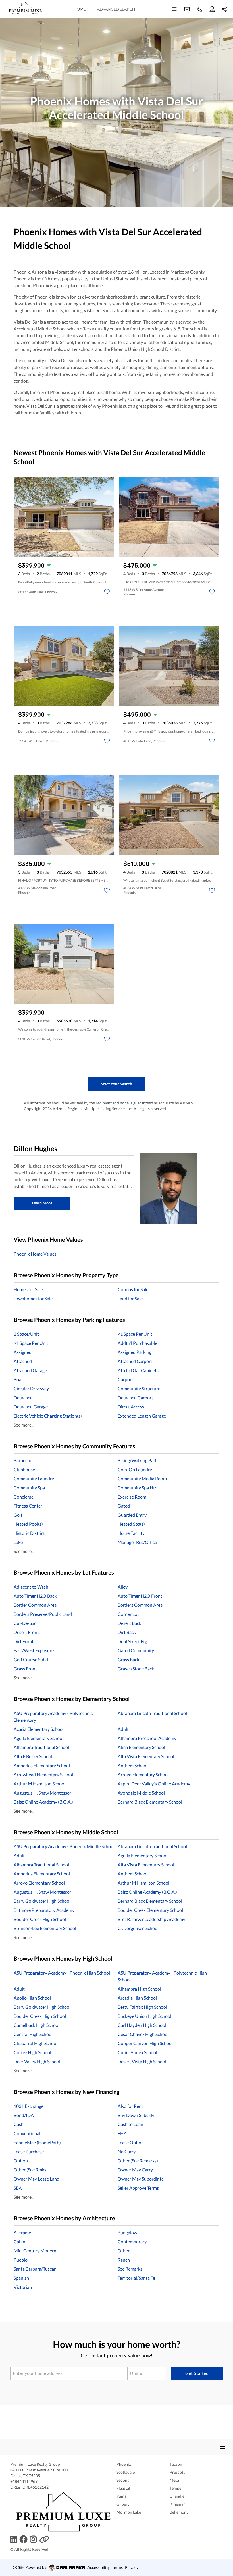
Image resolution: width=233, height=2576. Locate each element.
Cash (19, 2124)
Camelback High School (37, 2025)
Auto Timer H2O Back (35, 1596)
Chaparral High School (36, 2043)
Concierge (24, 1497)
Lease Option (131, 2142)
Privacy (132, 2567)
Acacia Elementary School (39, 1729)
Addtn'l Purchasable (137, 1343)
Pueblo (21, 2260)
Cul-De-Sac (25, 1623)
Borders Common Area (140, 1605)
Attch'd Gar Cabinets (138, 1370)
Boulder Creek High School (40, 1919)
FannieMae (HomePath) (37, 2142)
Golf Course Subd (31, 1659)
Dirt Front (24, 1641)
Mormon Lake (129, 2512)
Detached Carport (135, 1398)
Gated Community (136, 1650)
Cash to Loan (130, 2124)
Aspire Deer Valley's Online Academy (154, 1784)
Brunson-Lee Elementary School (45, 1928)
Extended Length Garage (142, 1416)
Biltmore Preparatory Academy (44, 1910)
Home (80, 9)
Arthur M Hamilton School (39, 1784)
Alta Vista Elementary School (146, 1756)
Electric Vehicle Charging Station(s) (48, 1416)
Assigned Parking (135, 1352)
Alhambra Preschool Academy (147, 1738)
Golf (18, 1515)
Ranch (124, 2260)
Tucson (176, 2464)
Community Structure (139, 1388)
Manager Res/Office (137, 1542)
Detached (23, 1398)
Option (21, 2161)
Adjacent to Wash (31, 1587)
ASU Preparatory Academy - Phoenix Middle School (64, 1846)
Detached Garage (31, 1407)
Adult (123, 1729)
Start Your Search (116, 1084)
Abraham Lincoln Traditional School (152, 1713)
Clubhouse (24, 1469)
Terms (117, 2567)
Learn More (42, 1203)
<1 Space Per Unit (135, 1334)
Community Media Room (142, 1478)
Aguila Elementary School (39, 1738)
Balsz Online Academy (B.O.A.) (43, 1802)
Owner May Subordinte (141, 2179)
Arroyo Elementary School (143, 1774)
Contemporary (132, 2242)
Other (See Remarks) (138, 2161)
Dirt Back (127, 1632)
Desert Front (26, 1632)
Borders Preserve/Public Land (43, 1614)
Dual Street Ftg (132, 1641)
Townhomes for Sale (33, 1298)
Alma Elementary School (141, 1747)
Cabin (19, 2242)
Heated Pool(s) (28, 1524)
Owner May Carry (135, 2170)
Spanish (21, 2278)
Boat (18, 1379)
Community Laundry (34, 1478)
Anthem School (133, 1765)
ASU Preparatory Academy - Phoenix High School (62, 1973)
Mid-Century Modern (35, 2251)
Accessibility (98, 2567)
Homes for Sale (28, 1289)
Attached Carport (135, 1361)
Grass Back (128, 1659)
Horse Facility (131, 1533)
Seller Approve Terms (138, 2188)
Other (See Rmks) (31, 2170)
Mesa (174, 2480)
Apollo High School (32, 1998)
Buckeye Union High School (144, 2016)
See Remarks (130, 2269)
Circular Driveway (31, 1388)
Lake (18, 1542)
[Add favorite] (107, 592)
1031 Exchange (29, 2106)
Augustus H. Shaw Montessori (43, 1793)
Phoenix (124, 2464)
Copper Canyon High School (145, 2043)
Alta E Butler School (33, 1756)
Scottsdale (126, 2472)
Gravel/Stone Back (136, 1669)
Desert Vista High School (142, 2061)
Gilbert (123, 2504)
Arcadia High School (137, 1998)
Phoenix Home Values (35, 1254)
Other (124, 2251)
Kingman (178, 2504)
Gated (124, 1506)
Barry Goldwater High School (42, 1901)
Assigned (23, 1352)
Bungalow (127, 2232)
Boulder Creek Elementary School (150, 1910)
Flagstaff (124, 2488)
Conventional (27, 2133)
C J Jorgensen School (138, 1928)
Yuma (121, 2496)
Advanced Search (116, 9)
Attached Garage (30, 1370)
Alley (123, 1587)
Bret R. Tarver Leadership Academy (151, 1919)
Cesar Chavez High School (143, 2034)
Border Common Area (35, 1605)
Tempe (175, 2488)
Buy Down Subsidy (136, 2115)
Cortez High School (32, 2052)
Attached (23, 1361)
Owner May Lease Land (37, 2179)
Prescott (177, 2472)
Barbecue (23, 1460)
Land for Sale (130, 1298)
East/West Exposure (34, 1650)
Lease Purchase (29, 2151)
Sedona (123, 2480)
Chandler (178, 2496)
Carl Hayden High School (142, 2025)
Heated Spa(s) (131, 1524)
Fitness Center (28, 1506)
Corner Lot (128, 1614)
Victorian (23, 2287)
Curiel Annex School (137, 2052)
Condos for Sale (133, 1289)
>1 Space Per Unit (31, 1343)
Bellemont (179, 2512)
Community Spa (29, 1488)
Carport (125, 1379)
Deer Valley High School (37, 2061)
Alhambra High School (139, 1989)
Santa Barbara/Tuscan (35, 2269)
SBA (18, 2188)
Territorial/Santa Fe (136, 2278)
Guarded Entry (132, 1515)
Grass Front (25, 1669)
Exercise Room (132, 1497)
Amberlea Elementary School (42, 1765)
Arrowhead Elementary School (43, 1774)
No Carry (127, 2151)
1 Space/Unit (26, 1334)
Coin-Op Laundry (135, 1469)
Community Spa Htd (138, 1488)
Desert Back (129, 1623)
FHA (122, 2133)
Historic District (29, 1533)
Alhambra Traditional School (41, 1747)
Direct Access (131, 1407)
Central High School (33, 2034)
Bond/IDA (24, 2115)
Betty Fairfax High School (142, 2007)
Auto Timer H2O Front (140, 1596)
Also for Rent (130, 2106)
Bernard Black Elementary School (150, 1802)
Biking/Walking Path (138, 1460)
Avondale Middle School (141, 1793)
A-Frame (22, 2232)
